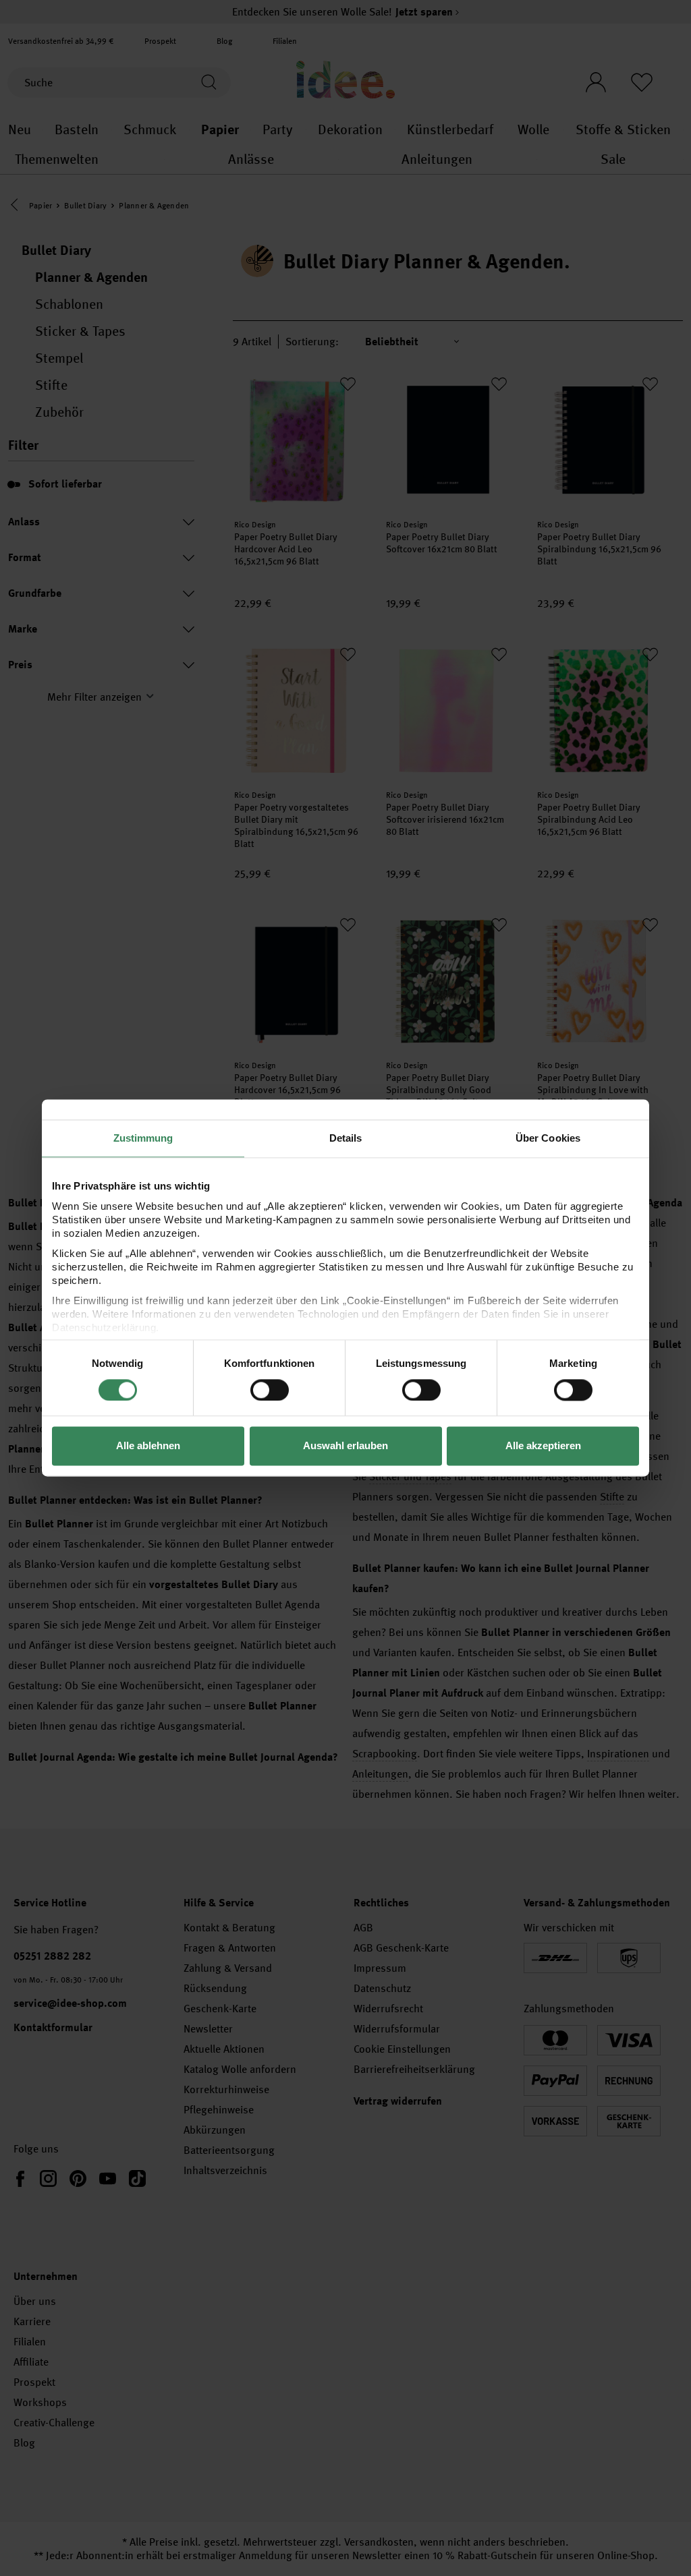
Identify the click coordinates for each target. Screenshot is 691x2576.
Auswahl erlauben (345, 1446)
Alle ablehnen (148, 1446)
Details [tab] (346, 1138)
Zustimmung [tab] (143, 1138)
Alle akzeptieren (543, 1446)
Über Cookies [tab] (548, 1138)
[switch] (270, 1390)
